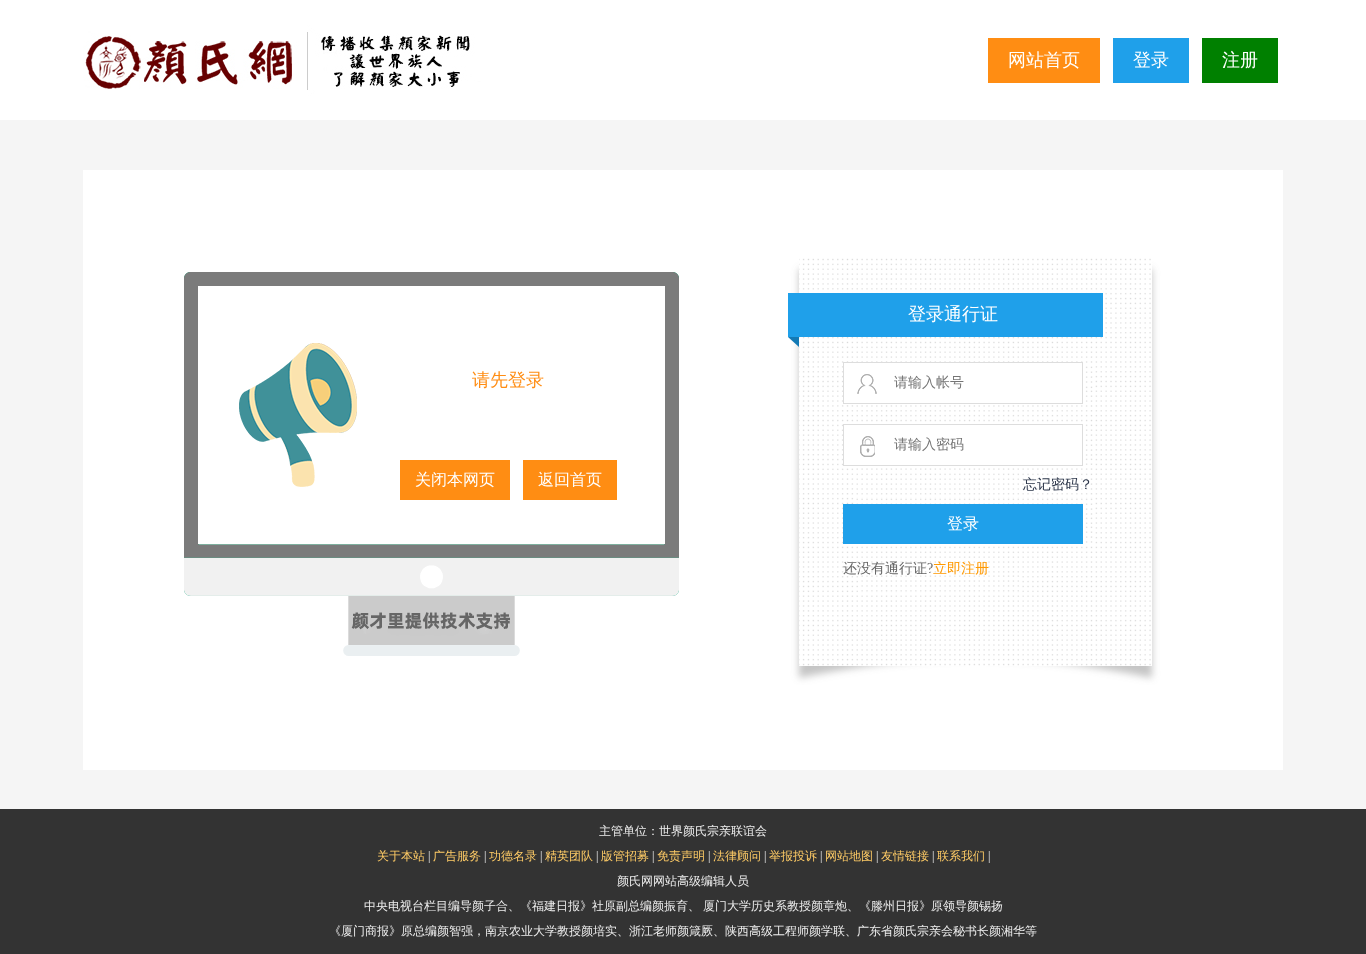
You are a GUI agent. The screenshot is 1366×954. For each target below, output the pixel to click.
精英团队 (569, 856)
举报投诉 (793, 856)
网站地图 (849, 856)
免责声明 (681, 856)
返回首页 (570, 479)
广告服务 (457, 856)
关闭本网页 (455, 479)
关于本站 (401, 856)
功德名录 (513, 856)
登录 (1151, 60)
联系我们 (961, 856)
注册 (1240, 60)
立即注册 (961, 568)
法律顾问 (737, 856)
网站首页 (1044, 60)
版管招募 (625, 856)
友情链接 (905, 856)
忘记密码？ (1058, 484)
